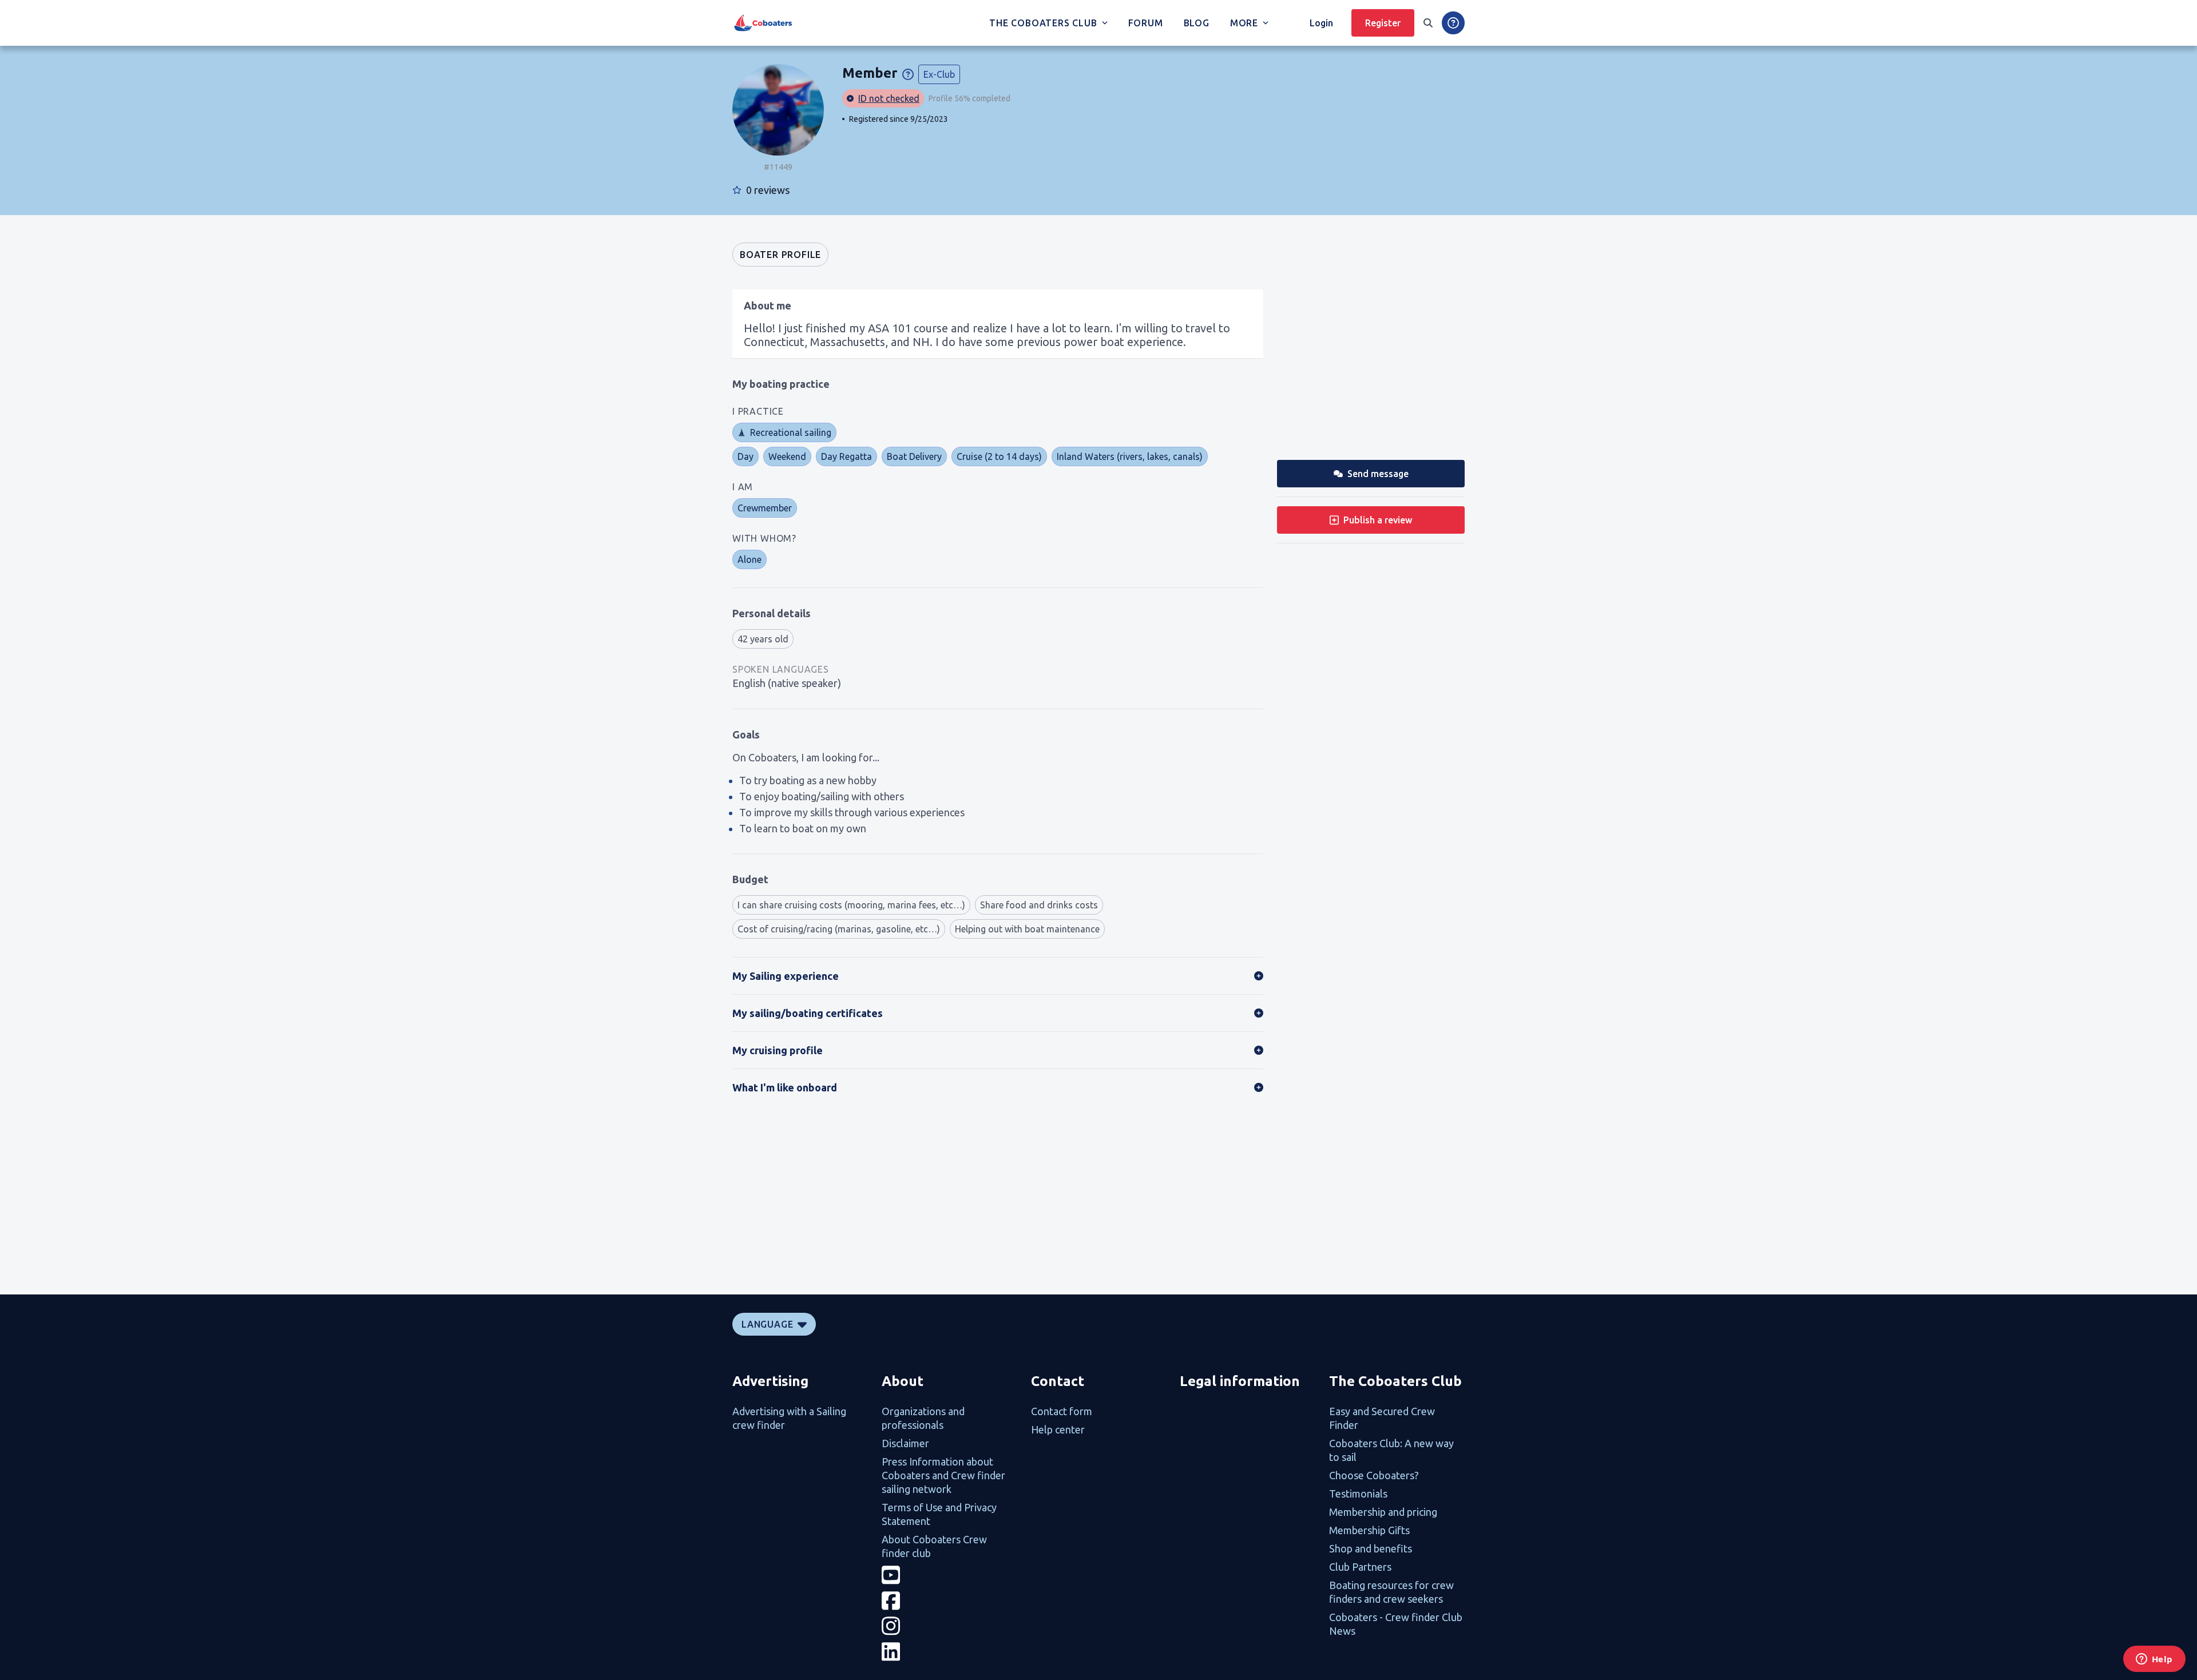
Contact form (1062, 1411)
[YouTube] (949, 1575)
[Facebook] (949, 1601)
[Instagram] (949, 1626)
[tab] (780, 255)
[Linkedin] (949, 1652)
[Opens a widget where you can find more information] (2154, 1660)
